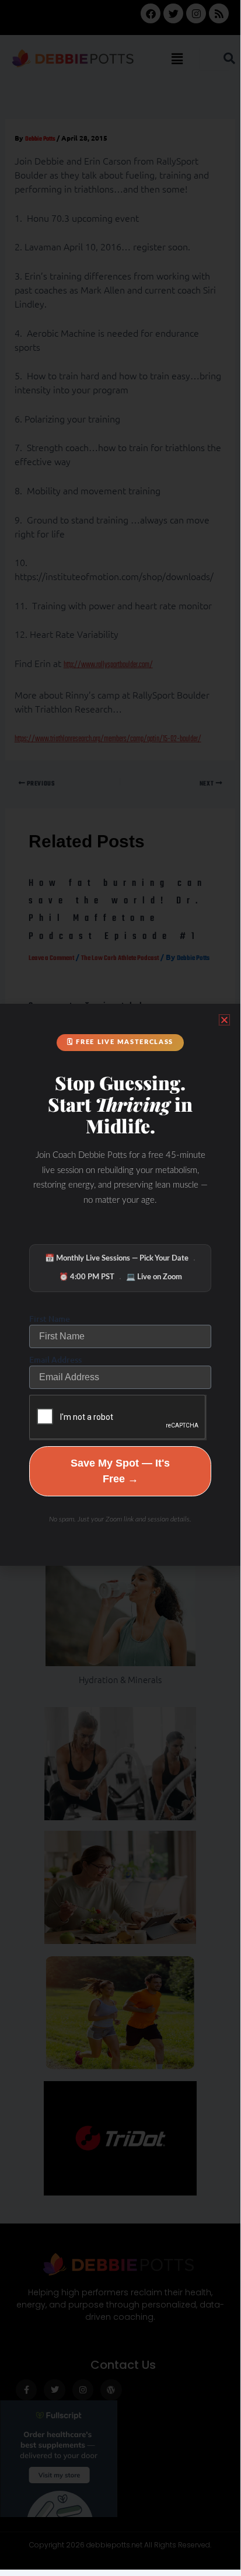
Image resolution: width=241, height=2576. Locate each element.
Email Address (55, 1359)
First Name (50, 1319)
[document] (120, 1285)
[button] (224, 1020)
